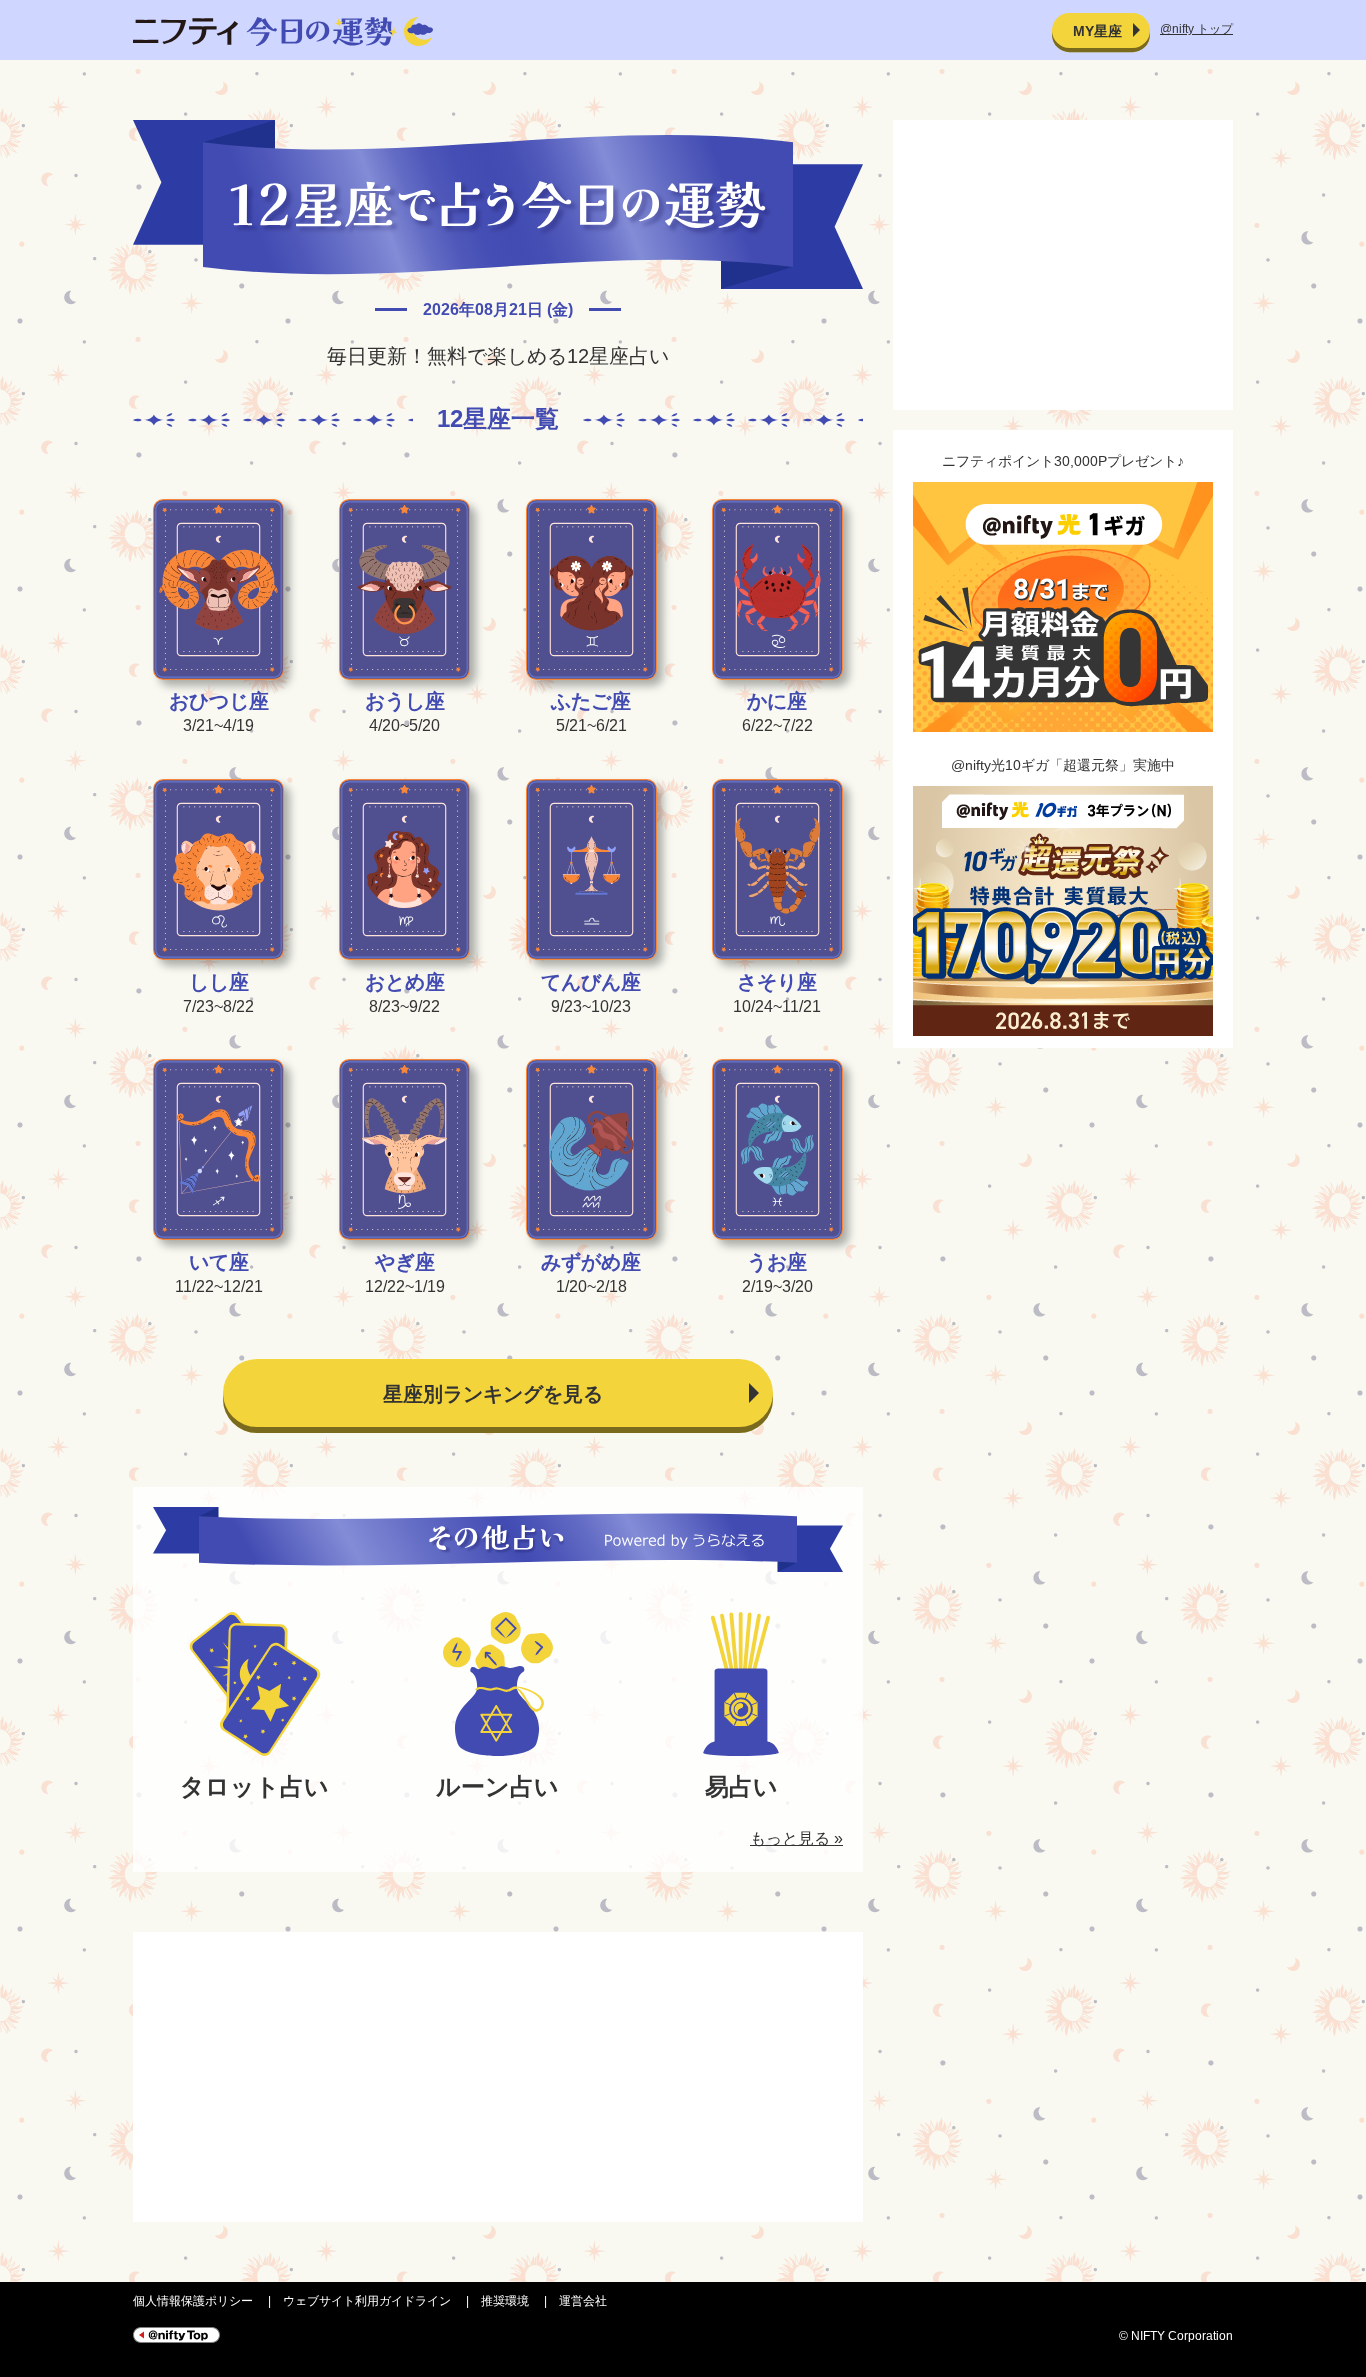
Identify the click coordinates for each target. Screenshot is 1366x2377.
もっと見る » (796, 1838)
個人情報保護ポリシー (193, 2301)
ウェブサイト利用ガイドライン (367, 2301)
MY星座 (1097, 31)
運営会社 (583, 2301)
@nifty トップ (1196, 29)
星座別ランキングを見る (493, 1394)
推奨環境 (505, 2301)
